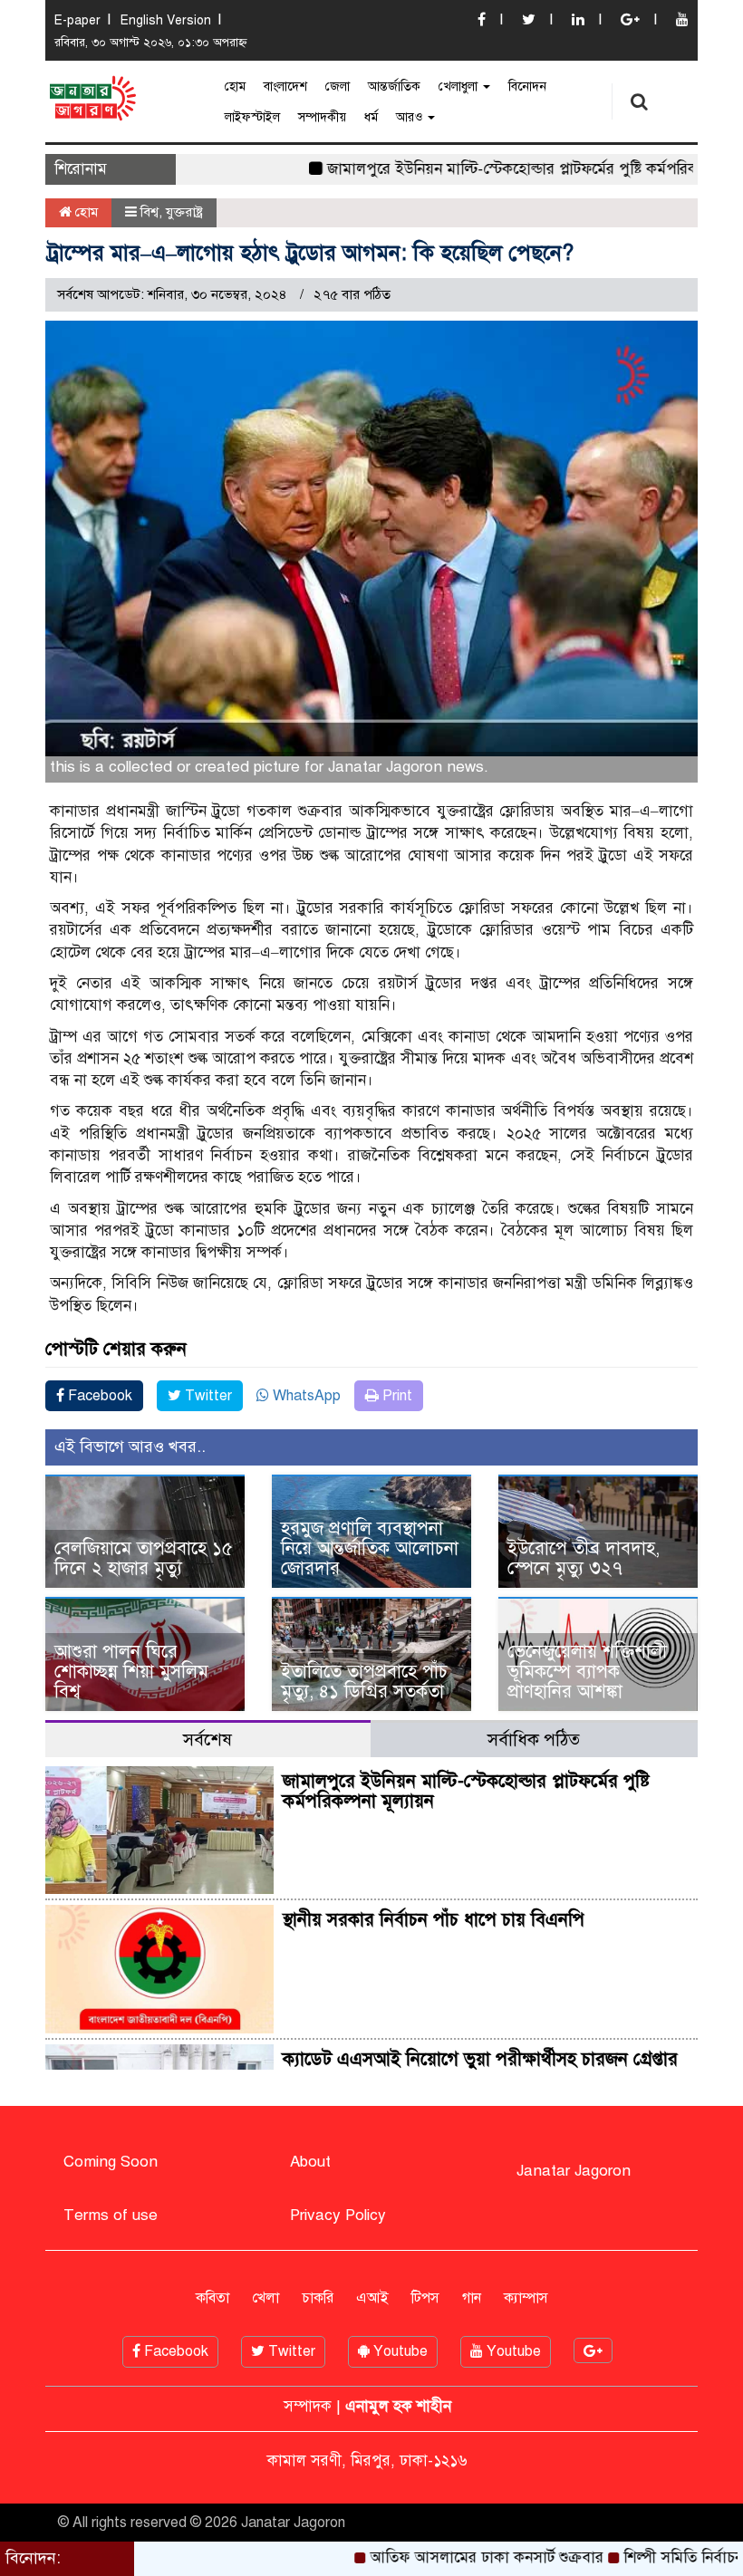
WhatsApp (305, 1396)
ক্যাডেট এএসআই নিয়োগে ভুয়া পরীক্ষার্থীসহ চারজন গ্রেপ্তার (480, 2059)
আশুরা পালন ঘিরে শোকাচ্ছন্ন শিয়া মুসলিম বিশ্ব (131, 1672)
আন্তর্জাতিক (394, 87)
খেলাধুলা (460, 87)
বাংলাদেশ (285, 87)
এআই (372, 2298)
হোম (235, 87)
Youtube (399, 2351)
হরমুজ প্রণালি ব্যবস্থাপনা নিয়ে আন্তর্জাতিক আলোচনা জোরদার (370, 1548)
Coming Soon (111, 2162)
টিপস (425, 2298)
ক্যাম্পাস (526, 2298)
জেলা (338, 87)
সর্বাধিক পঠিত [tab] (534, 1740)
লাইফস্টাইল (252, 117)
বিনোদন (527, 87)
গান (472, 2298)
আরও (411, 117)
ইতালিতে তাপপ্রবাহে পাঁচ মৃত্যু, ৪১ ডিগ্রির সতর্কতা (364, 1682)
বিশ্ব (150, 212)
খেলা (265, 2298)
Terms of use (111, 2215)
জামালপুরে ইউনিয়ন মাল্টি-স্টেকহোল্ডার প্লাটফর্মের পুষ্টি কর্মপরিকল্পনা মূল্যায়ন (501, 169)
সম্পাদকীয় (322, 117)
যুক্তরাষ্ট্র (184, 212)
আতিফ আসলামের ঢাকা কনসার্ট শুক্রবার (435, 2557)
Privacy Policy (338, 2215)
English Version (166, 20)
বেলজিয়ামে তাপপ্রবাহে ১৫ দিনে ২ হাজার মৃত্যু (144, 1558)
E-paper (77, 20)
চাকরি (318, 2298)
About (310, 2162)
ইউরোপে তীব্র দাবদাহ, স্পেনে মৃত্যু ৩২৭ (584, 1558)
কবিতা (212, 2298)
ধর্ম (371, 117)
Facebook (98, 1396)
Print (396, 1396)
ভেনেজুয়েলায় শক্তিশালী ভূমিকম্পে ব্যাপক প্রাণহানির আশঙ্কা (587, 1672)
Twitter (207, 1396)
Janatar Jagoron (574, 2171)
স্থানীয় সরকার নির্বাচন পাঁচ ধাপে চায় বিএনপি (434, 1920)
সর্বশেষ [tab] (207, 1740)
